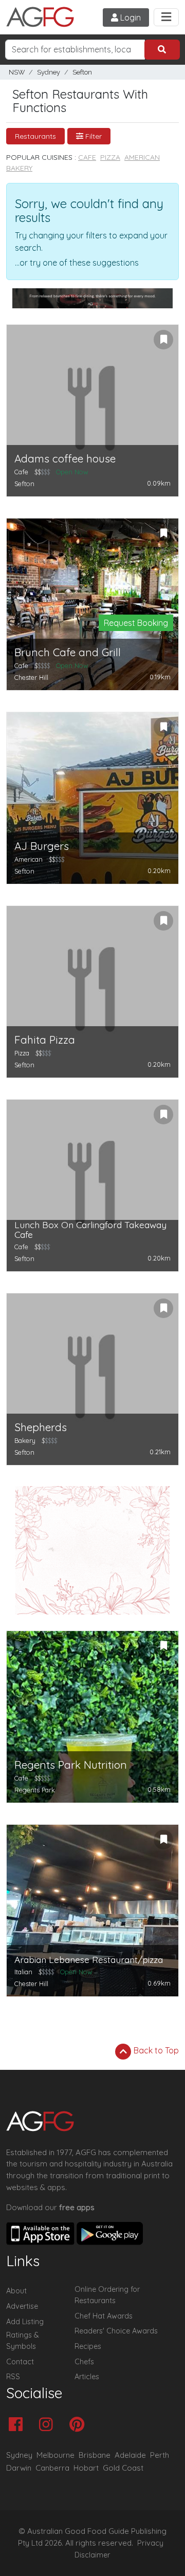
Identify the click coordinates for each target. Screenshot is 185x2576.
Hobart (86, 2468)
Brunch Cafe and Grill (68, 652)
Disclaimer (92, 2555)
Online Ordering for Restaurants (107, 2295)
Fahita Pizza (45, 1040)
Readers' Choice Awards (116, 2331)
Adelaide (130, 2455)
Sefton (82, 72)
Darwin (19, 2468)
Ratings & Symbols (23, 2341)
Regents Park (35, 1790)
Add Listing (25, 2322)
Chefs (84, 2362)
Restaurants (35, 136)
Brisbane (95, 2455)
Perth (160, 2455)
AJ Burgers (42, 846)
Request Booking (136, 623)
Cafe (87, 157)
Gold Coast (123, 2468)
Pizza (110, 157)
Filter (92, 136)
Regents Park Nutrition (71, 1765)
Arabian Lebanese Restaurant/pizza (89, 1960)
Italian (23, 1972)
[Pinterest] (79, 2425)
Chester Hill (31, 677)
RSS (13, 2377)
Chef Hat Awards (104, 2316)
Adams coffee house (65, 459)
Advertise (22, 2306)
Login (129, 17)
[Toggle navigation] (166, 17)
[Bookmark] (163, 340)
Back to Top (155, 2050)
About (16, 2291)
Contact (20, 2362)
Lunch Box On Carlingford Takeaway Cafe (90, 1230)
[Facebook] (18, 2425)
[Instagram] (49, 2425)
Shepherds (41, 1427)
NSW (17, 72)
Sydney (49, 72)
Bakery (19, 168)
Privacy (150, 2543)
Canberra (52, 2468)
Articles (87, 2377)
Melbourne (55, 2455)
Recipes (88, 2346)
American (142, 157)
